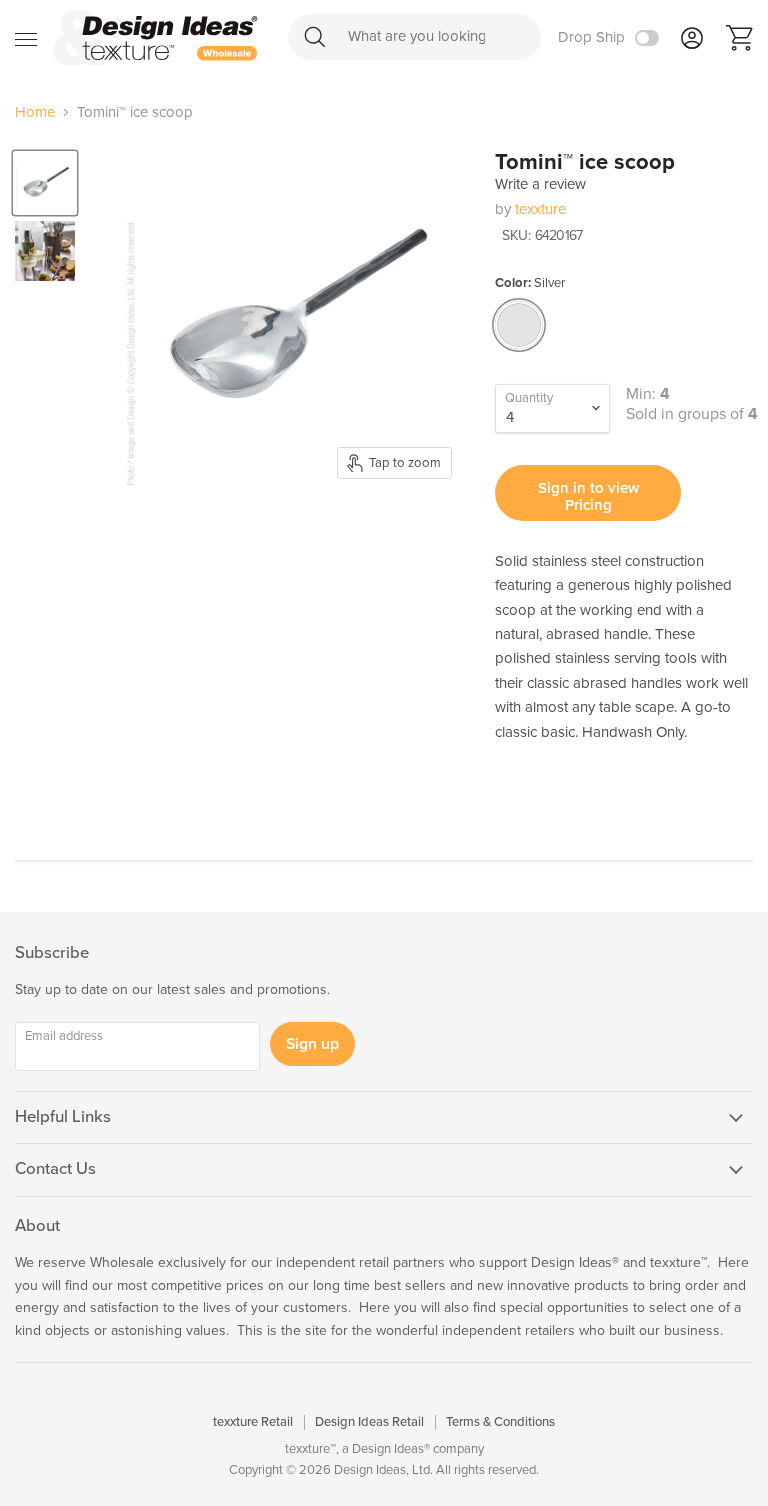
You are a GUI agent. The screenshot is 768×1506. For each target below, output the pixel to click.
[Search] (315, 36)
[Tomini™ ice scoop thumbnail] (45, 183)
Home (35, 112)
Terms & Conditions (500, 1422)
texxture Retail (253, 1422)
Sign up (312, 1044)
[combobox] (414, 37)
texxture (540, 209)
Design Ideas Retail (369, 1422)
